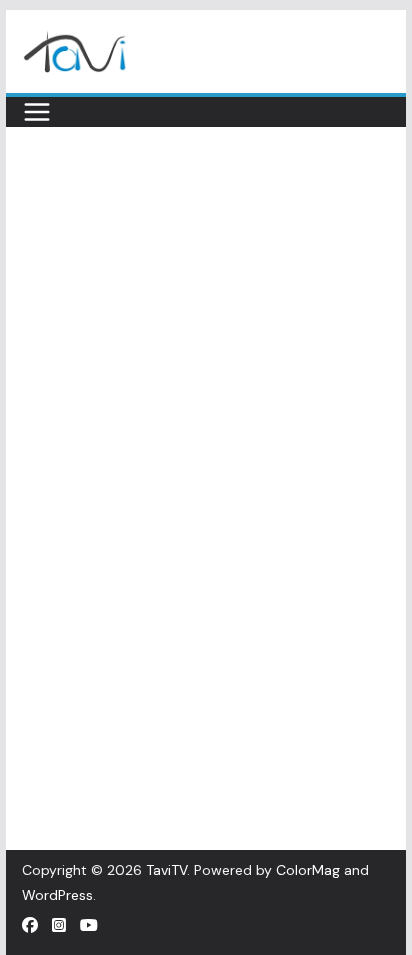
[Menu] (37, 112)
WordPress (57, 895)
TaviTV (166, 870)
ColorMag (308, 870)
